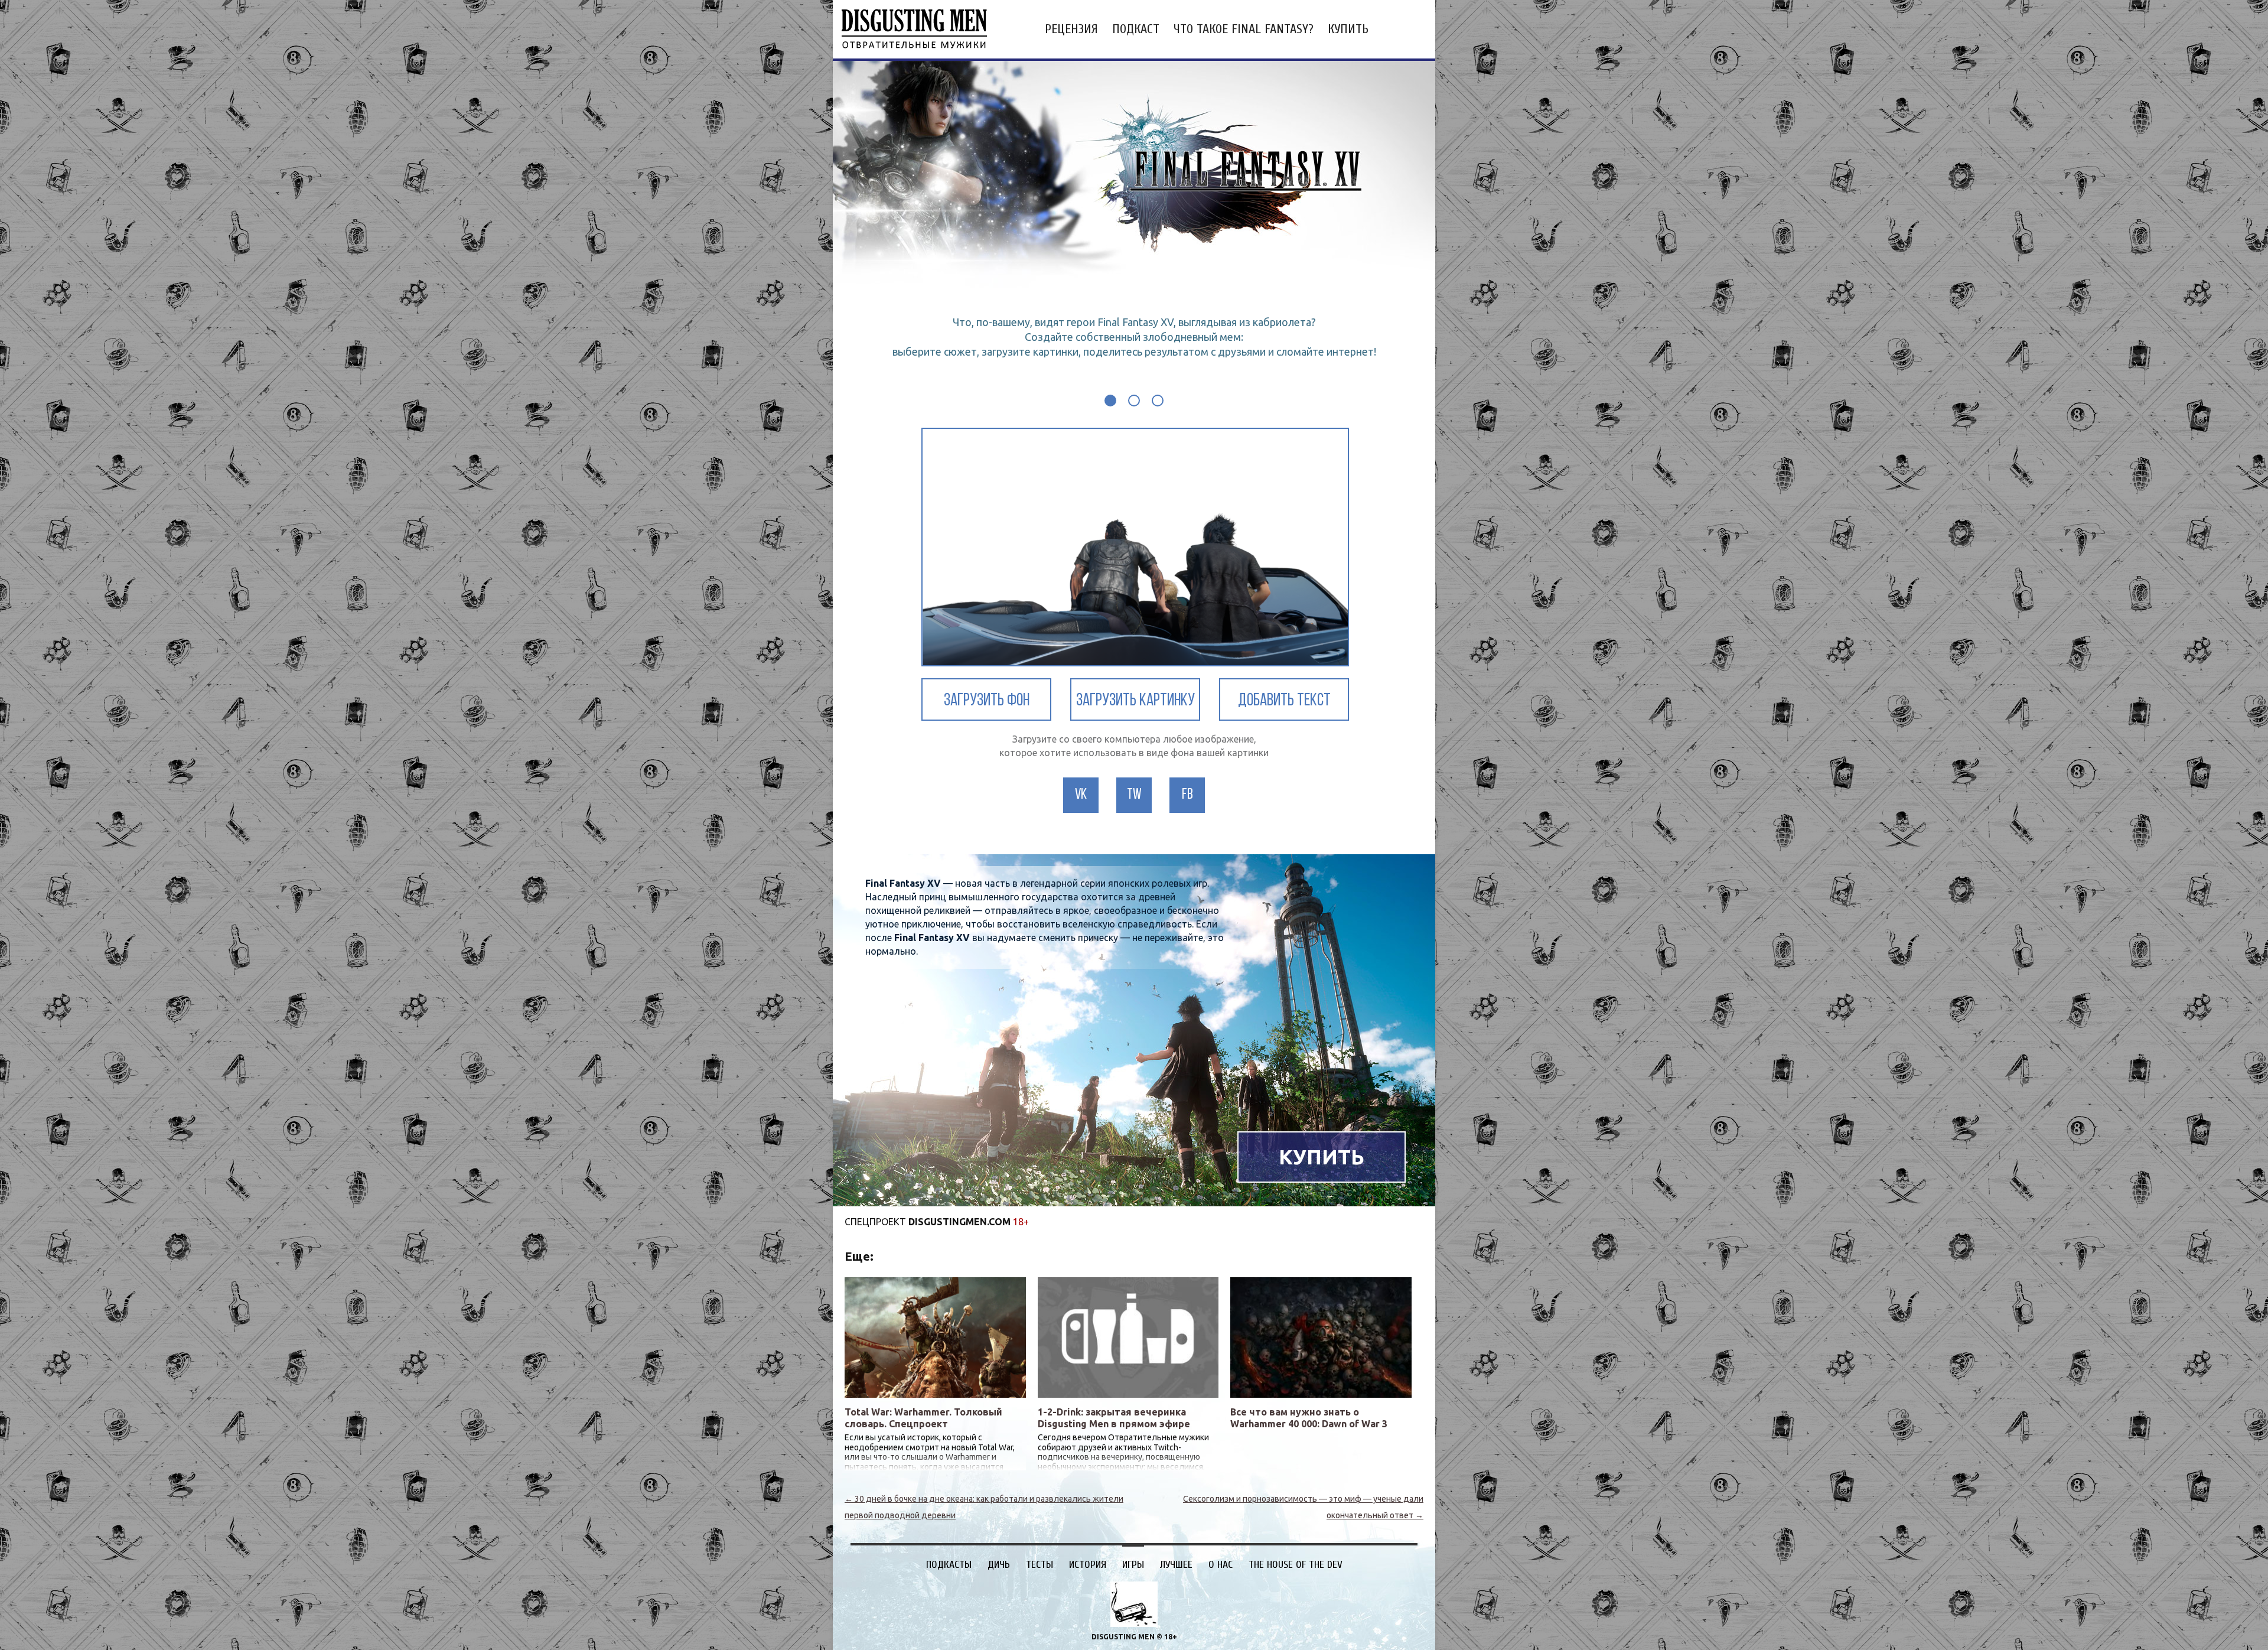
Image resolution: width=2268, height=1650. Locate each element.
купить (1348, 29)
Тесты (1039, 1565)
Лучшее (1176, 1565)
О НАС (1221, 1565)
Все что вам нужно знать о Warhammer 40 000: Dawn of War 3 (1309, 1418)
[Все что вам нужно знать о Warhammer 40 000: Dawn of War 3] (1321, 1337)
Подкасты (949, 1565)
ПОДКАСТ (1136, 29)
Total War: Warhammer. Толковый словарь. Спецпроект (923, 1418)
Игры (1133, 1565)
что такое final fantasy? (1244, 29)
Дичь (999, 1565)
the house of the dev (1296, 1565)
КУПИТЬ (1322, 1157)
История (1088, 1565)
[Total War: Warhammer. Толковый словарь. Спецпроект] (935, 1337)
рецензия (1071, 29)
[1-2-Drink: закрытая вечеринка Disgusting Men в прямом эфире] (1128, 1337)
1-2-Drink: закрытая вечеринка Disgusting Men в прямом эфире (1114, 1418)
